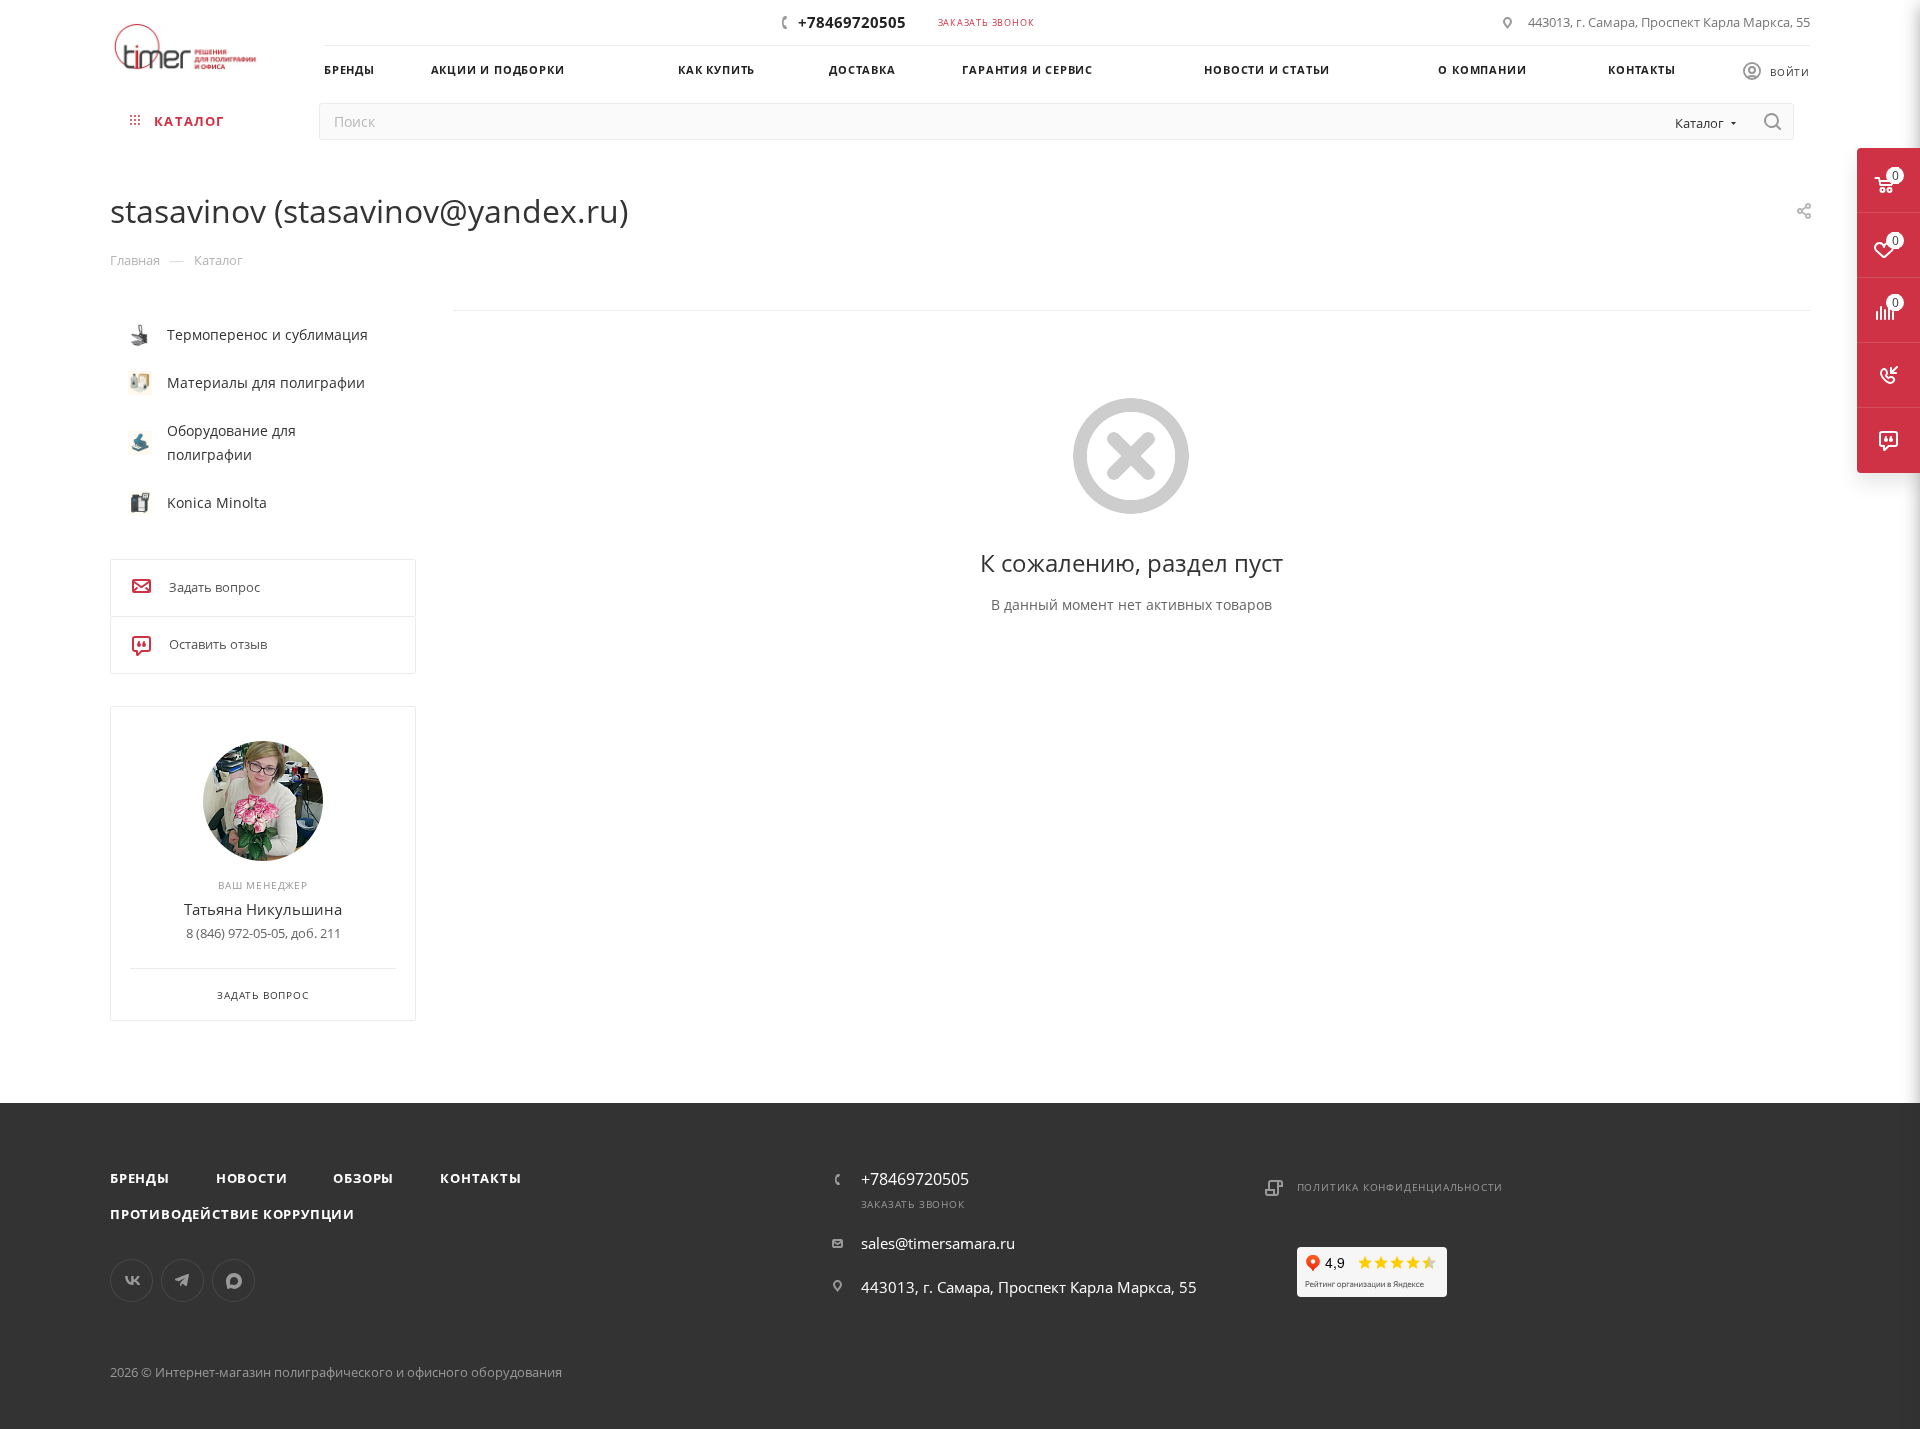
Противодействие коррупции (232, 1214)
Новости (252, 1178)
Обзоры (363, 1178)
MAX (233, 1280)
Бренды (140, 1178)
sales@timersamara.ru (938, 1243)
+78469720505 (852, 22)
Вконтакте (131, 1280)
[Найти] (1772, 121)
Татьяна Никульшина (263, 909)
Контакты (480, 1178)
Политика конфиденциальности (1400, 1187)
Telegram (182, 1280)
